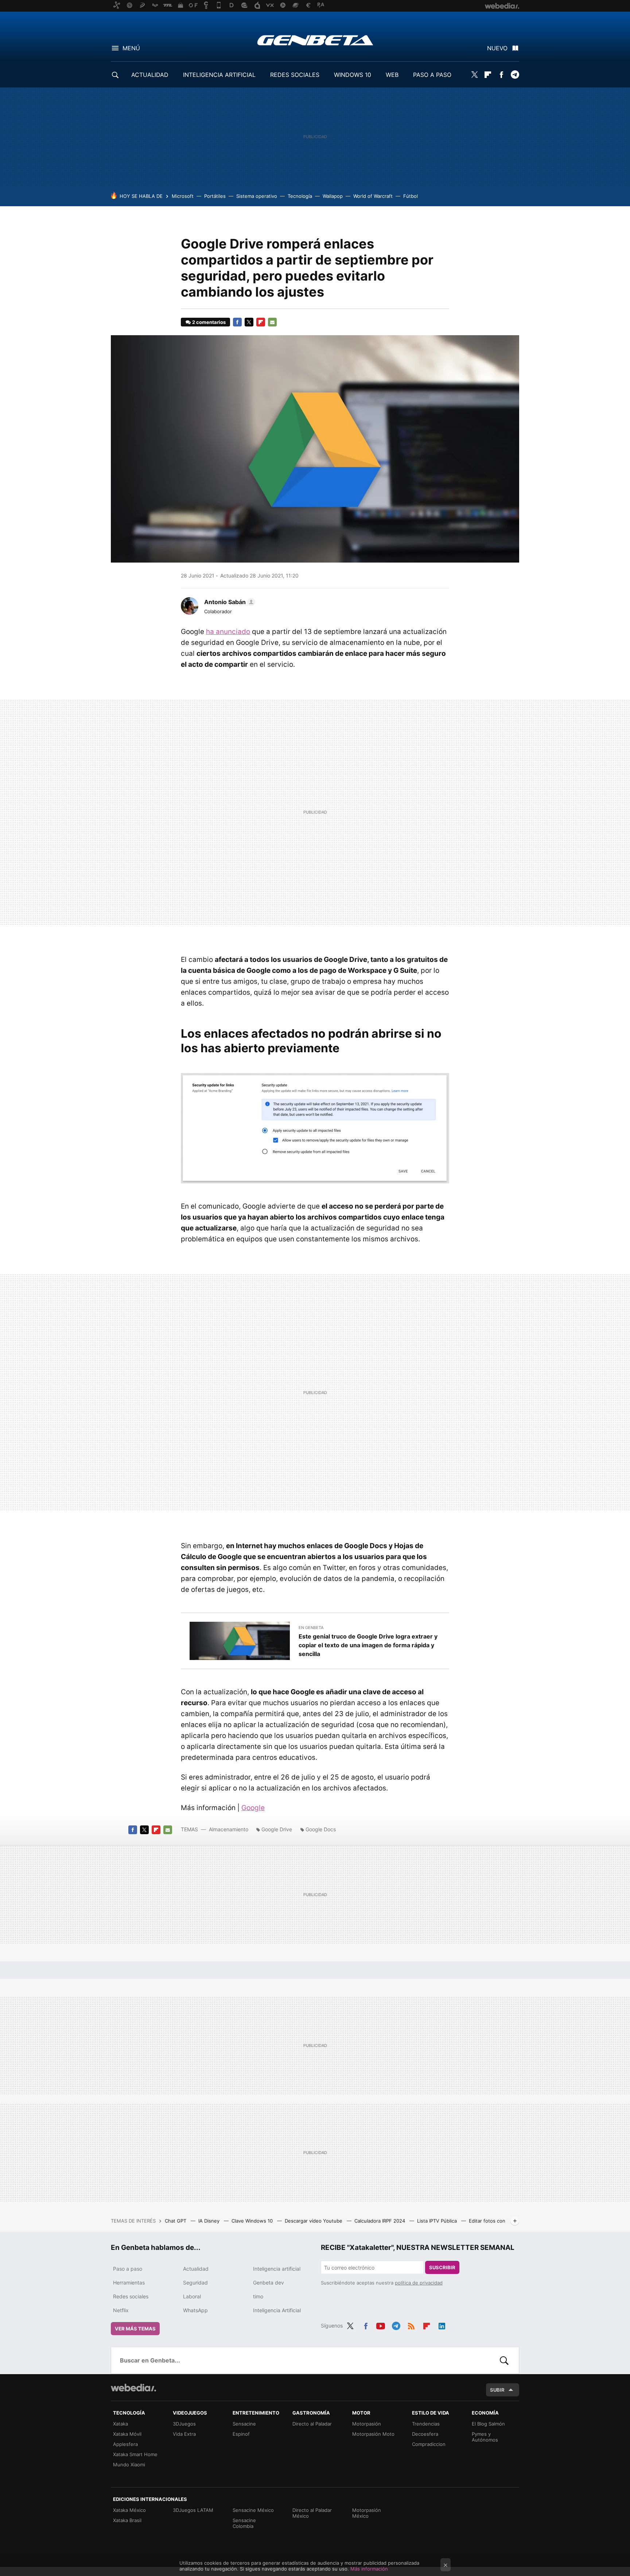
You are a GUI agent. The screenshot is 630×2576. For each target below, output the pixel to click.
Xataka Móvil (127, 2434)
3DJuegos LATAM (193, 2510)
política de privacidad (419, 2283)
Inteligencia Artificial (277, 2310)
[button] (229, 602)
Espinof (241, 2434)
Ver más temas (135, 2329)
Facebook (501, 75)
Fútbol (411, 196)
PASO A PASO (432, 75)
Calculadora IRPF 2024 (380, 2221)
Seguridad (195, 2283)
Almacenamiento (229, 1829)
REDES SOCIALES (295, 75)
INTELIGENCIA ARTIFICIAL (219, 75)
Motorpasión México (367, 2513)
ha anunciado (228, 632)
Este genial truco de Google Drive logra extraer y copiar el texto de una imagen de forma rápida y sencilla (368, 1645)
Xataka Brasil (127, 2520)
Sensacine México (253, 2510)
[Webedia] (133, 2388)
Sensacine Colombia (244, 2523)
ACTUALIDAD (150, 75)
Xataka (120, 2424)
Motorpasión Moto (373, 2434)
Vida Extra (184, 2434)
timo (258, 2296)
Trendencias (426, 2424)
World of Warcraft (373, 196)
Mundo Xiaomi (129, 2465)
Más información (369, 2569)
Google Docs (321, 1829)
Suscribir (442, 2267)
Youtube (381, 2325)
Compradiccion (429, 2444)
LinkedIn (442, 2325)
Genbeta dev (269, 2283)
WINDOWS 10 (353, 75)
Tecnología (300, 196)
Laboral (192, 2296)
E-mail (272, 322)
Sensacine (244, 2424)
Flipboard (488, 75)
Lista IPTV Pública (438, 2221)
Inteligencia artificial (277, 2269)
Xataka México (129, 2510)
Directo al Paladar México (312, 2513)
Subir (497, 2390)
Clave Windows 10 (253, 2221)
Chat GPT (176, 2221)
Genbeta (315, 40)
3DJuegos (184, 2424)
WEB (392, 75)
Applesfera (125, 2444)
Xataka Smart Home (135, 2454)
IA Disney (210, 2221)
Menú (131, 48)
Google (253, 1808)
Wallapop (333, 196)
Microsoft (183, 196)
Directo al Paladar (312, 2424)
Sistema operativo (257, 196)
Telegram (515, 75)
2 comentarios (209, 322)
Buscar (504, 2360)
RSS (411, 2325)
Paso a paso (128, 2269)
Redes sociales (131, 2296)
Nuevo (497, 48)
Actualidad (196, 2269)
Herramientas (129, 2283)
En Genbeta (311, 1628)
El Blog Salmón (488, 2424)
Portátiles (215, 196)
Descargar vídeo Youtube (314, 2221)
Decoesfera (425, 2434)
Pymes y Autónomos (485, 2437)
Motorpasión (367, 2424)
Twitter (474, 75)
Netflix (121, 2310)
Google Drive (277, 1829)
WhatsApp (195, 2310)
